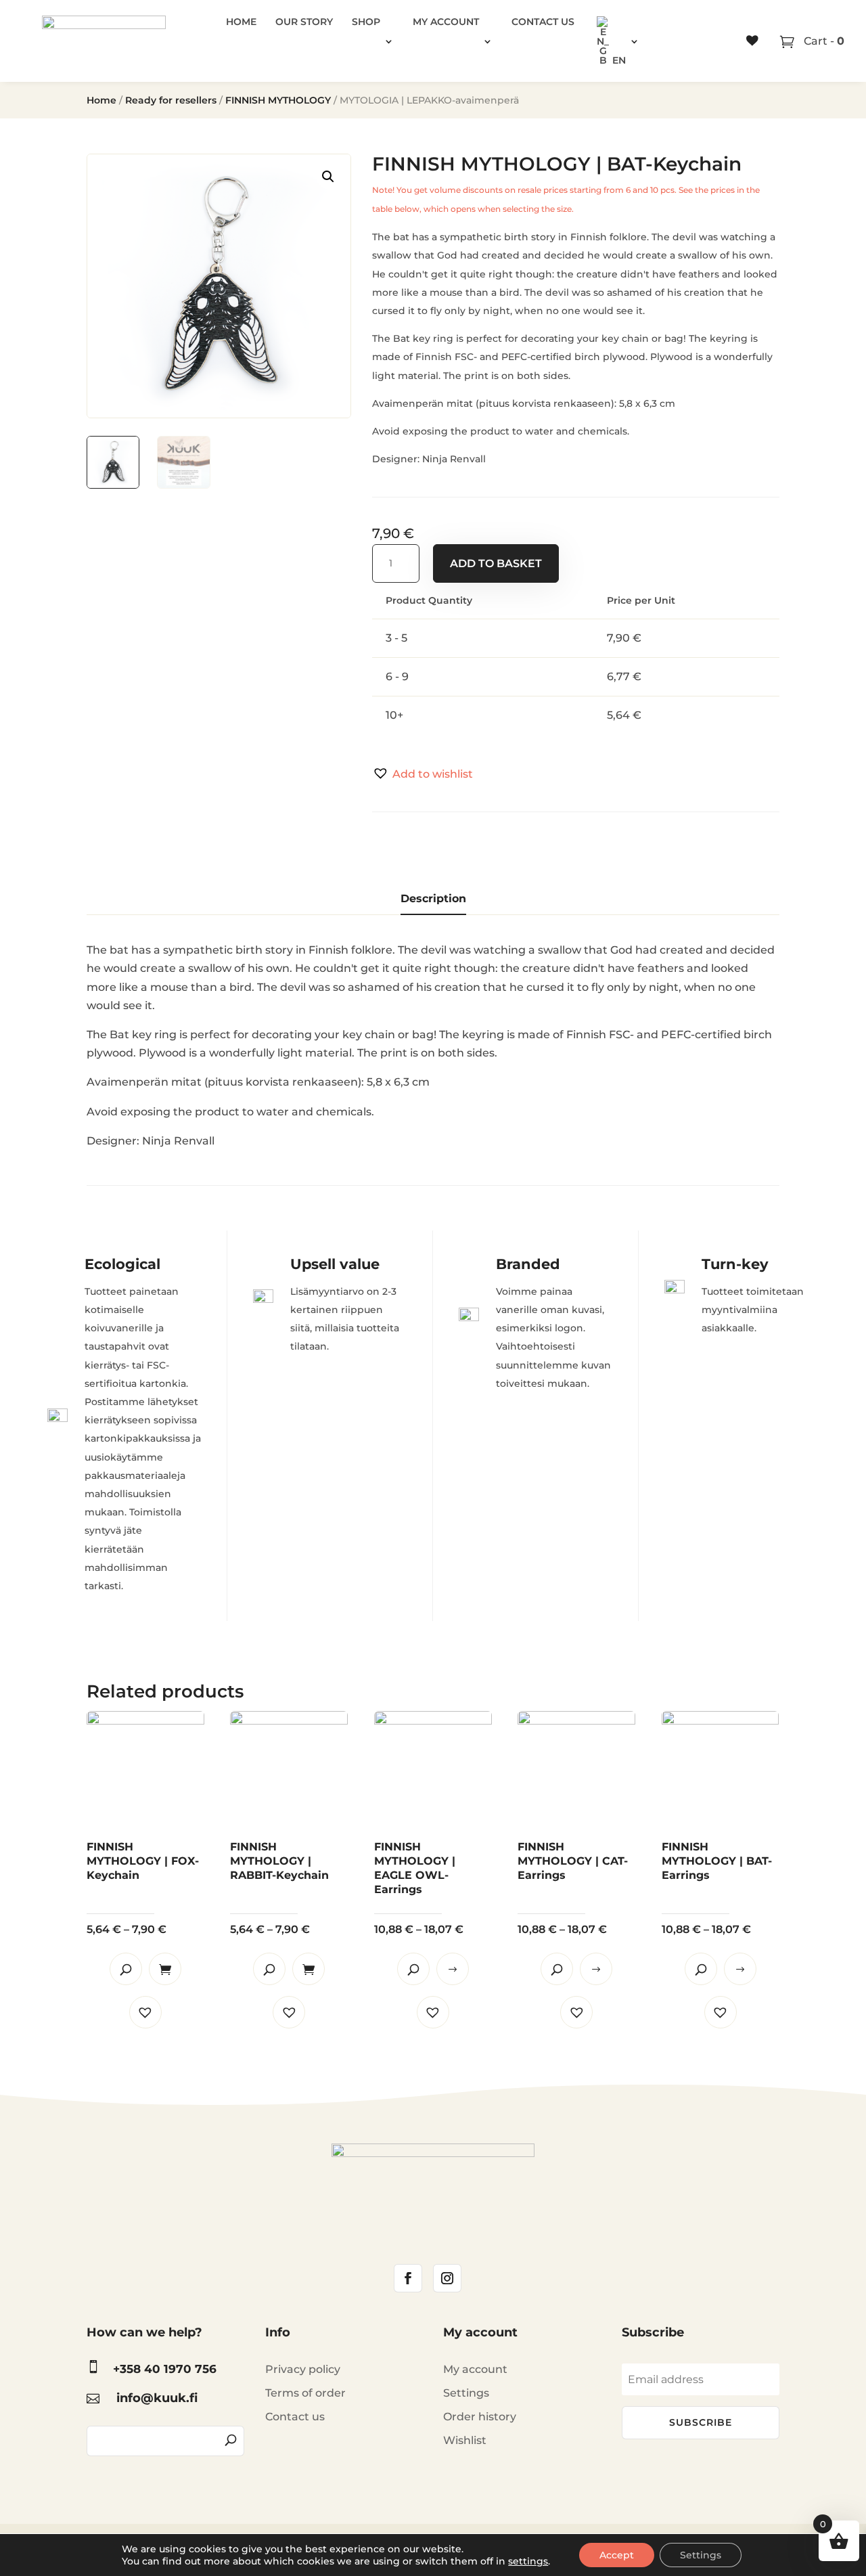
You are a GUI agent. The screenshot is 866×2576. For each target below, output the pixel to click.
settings (528, 2561)
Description (433, 898)
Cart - (823, 41)
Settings (466, 2393)
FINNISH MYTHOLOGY (278, 100)
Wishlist (465, 2440)
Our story (304, 22)
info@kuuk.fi (157, 2398)
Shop (366, 22)
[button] (423, 774)
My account (446, 22)
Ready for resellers (171, 100)
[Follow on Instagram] (447, 2278)
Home (241, 22)
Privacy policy (303, 2369)
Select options (453, 1969)
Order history (480, 2417)
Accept (617, 2555)
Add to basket (496, 563)
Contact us (543, 22)
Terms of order (305, 2393)
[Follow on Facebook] (408, 2278)
